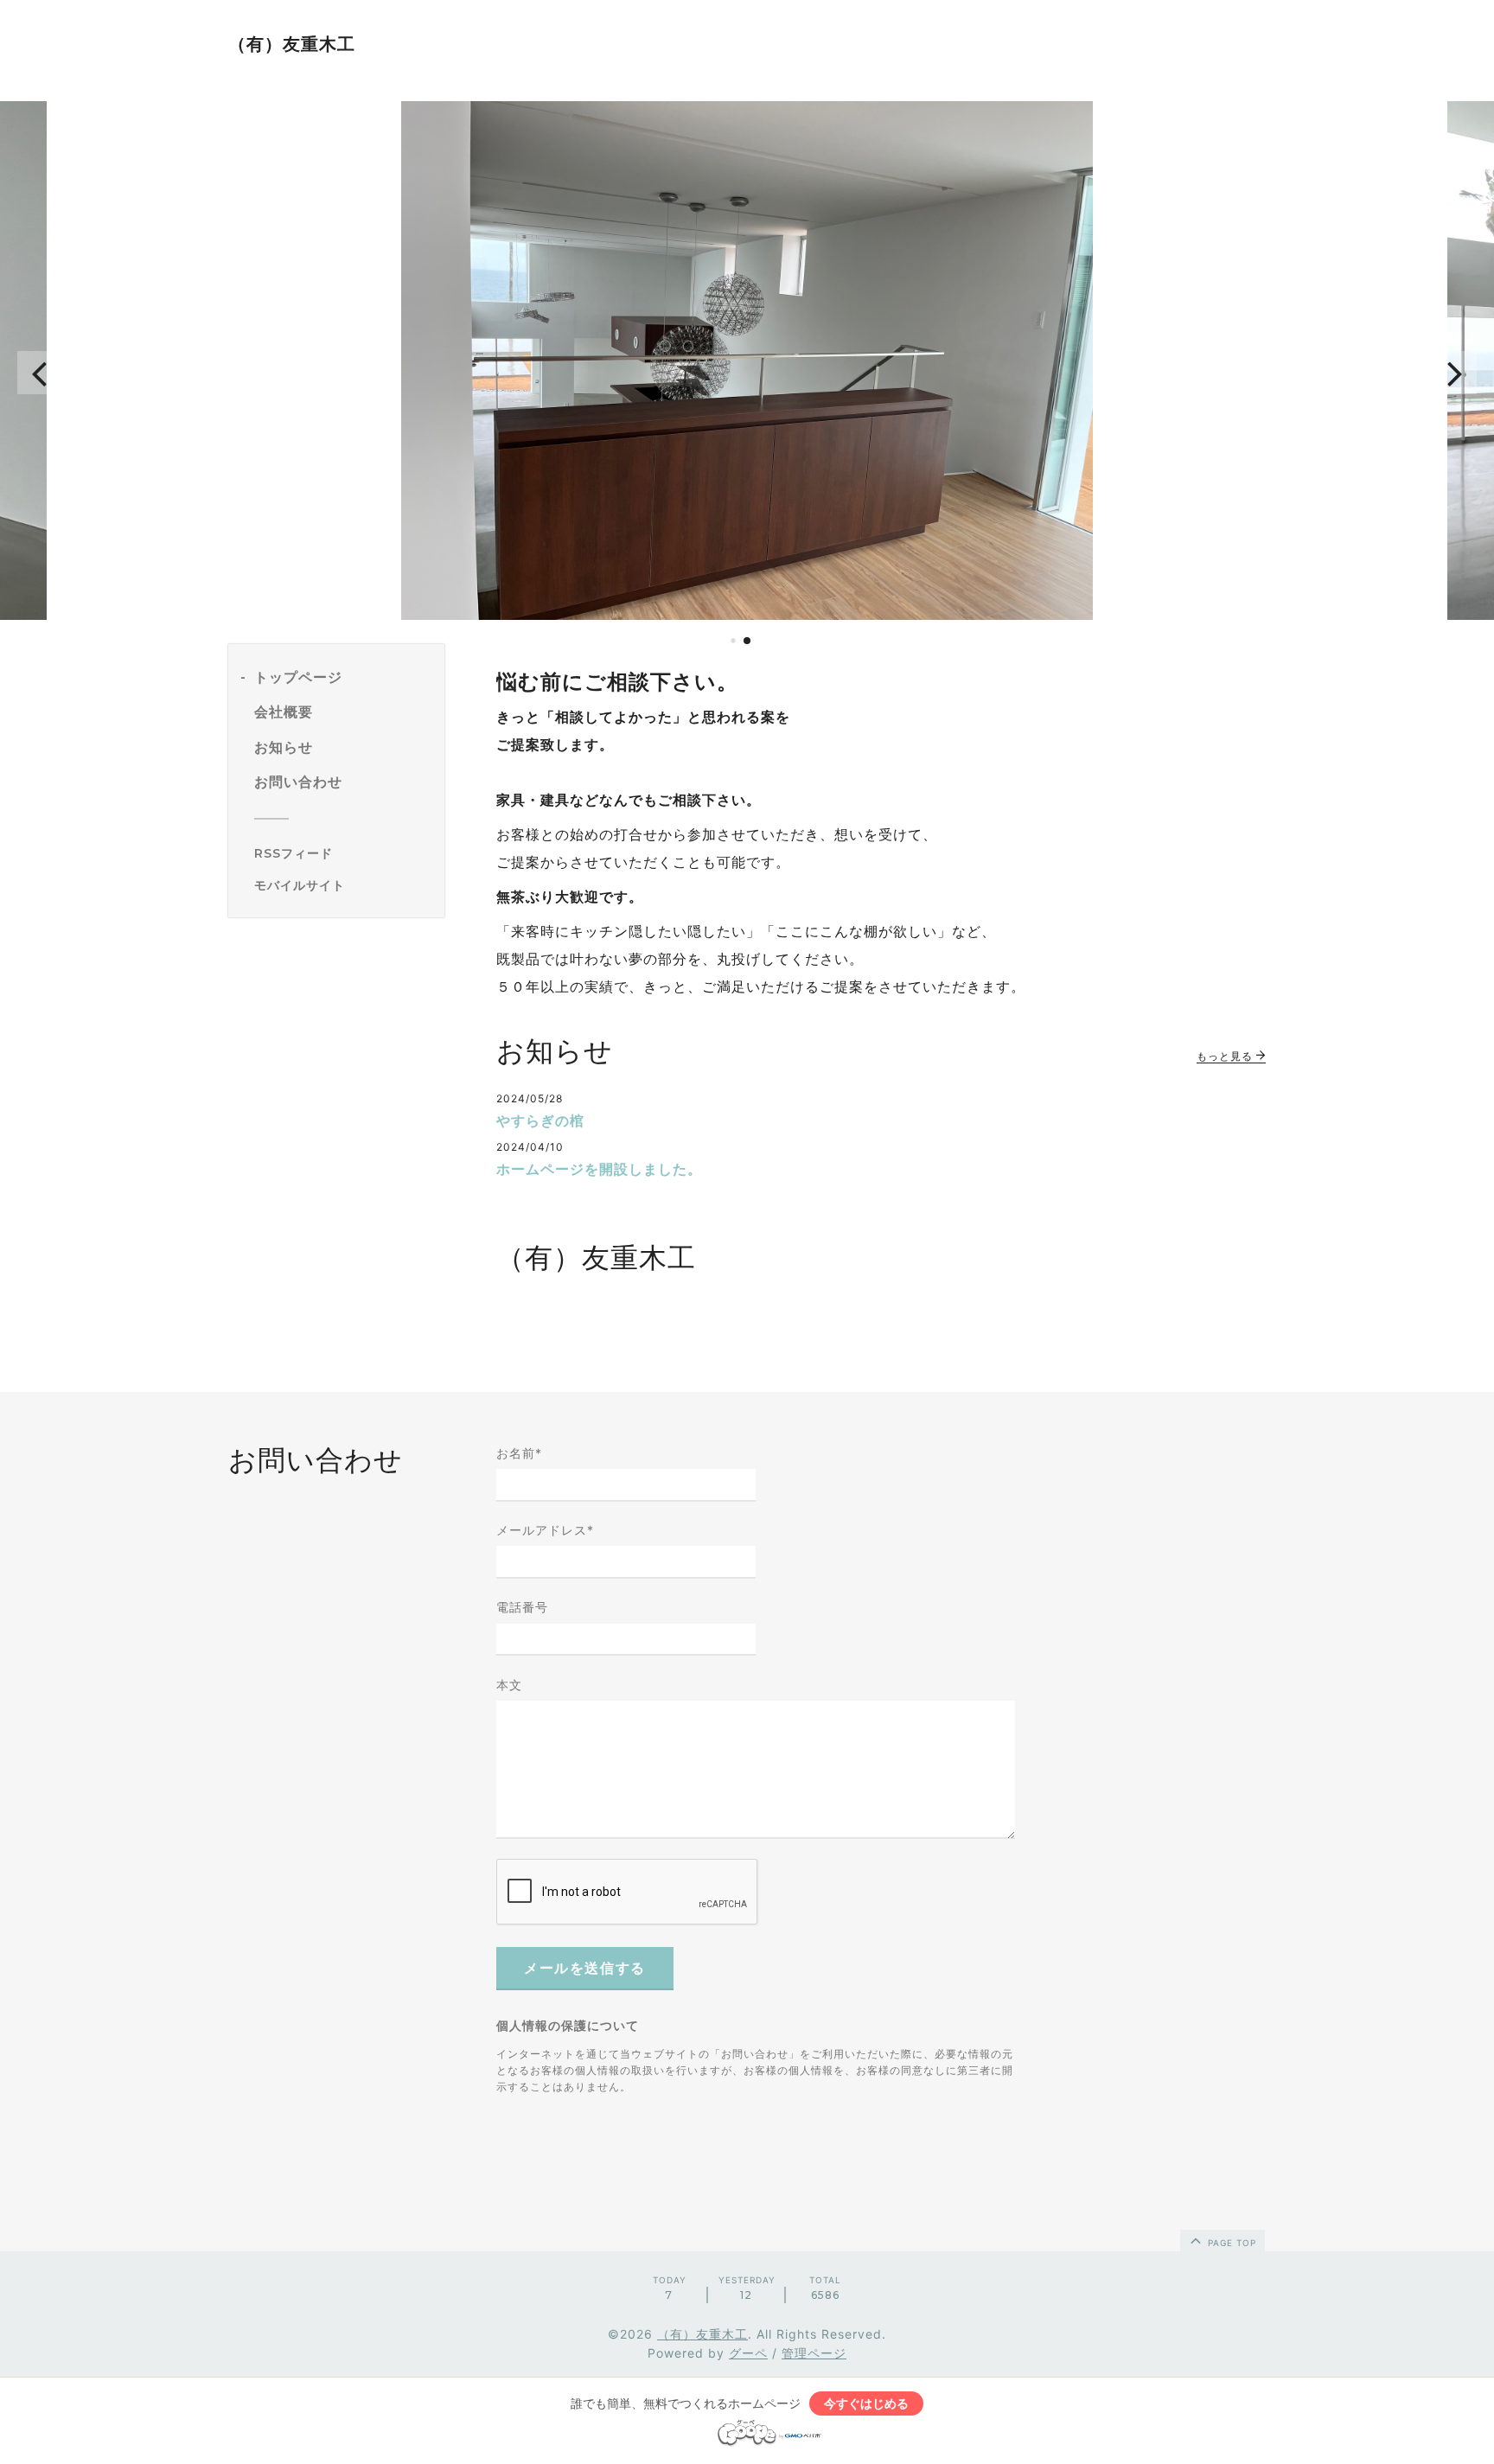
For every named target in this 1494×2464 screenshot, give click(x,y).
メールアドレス (545, 1530)
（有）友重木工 (292, 44)
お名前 (519, 1453)
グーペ (748, 2353)
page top (1230, 2243)
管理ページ (814, 2353)
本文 (509, 1685)
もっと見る (1226, 1056)
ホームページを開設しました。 (599, 1169)
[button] (39, 373)
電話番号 (522, 1607)
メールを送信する (585, 1968)
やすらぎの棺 (540, 1120)
